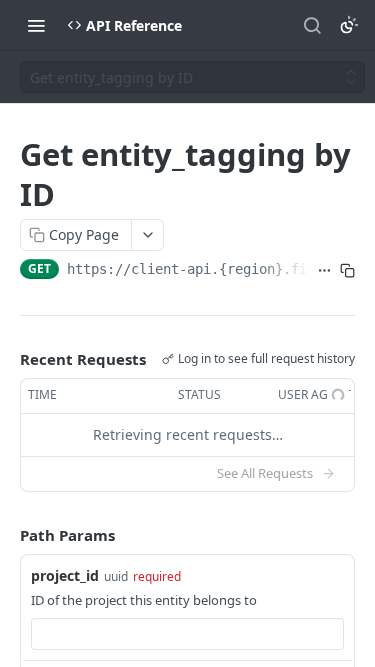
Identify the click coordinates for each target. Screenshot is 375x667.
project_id (65, 575)
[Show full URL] (324, 271)
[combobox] (187, 634)
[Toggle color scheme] (349, 25)
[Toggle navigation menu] (36, 25)
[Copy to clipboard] (347, 271)
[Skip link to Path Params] (6, 535)
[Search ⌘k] (312, 25)
